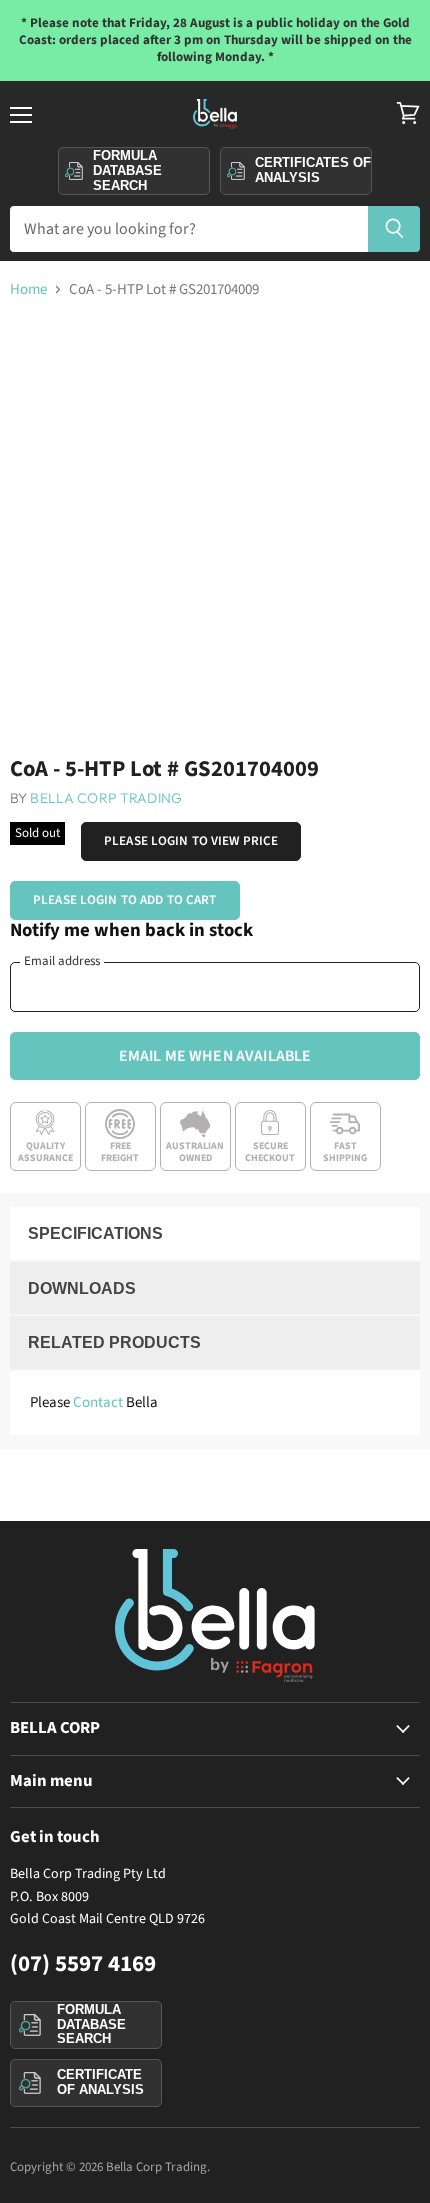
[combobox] (188, 229)
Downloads (82, 1288)
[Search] (394, 229)
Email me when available (215, 1056)
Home (28, 289)
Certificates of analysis (313, 170)
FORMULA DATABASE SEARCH (91, 2024)
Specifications (95, 1233)
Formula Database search (127, 170)
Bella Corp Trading (106, 798)
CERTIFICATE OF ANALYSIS (100, 2082)
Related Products (114, 1342)
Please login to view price (191, 841)
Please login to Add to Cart (125, 900)
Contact (98, 1402)
